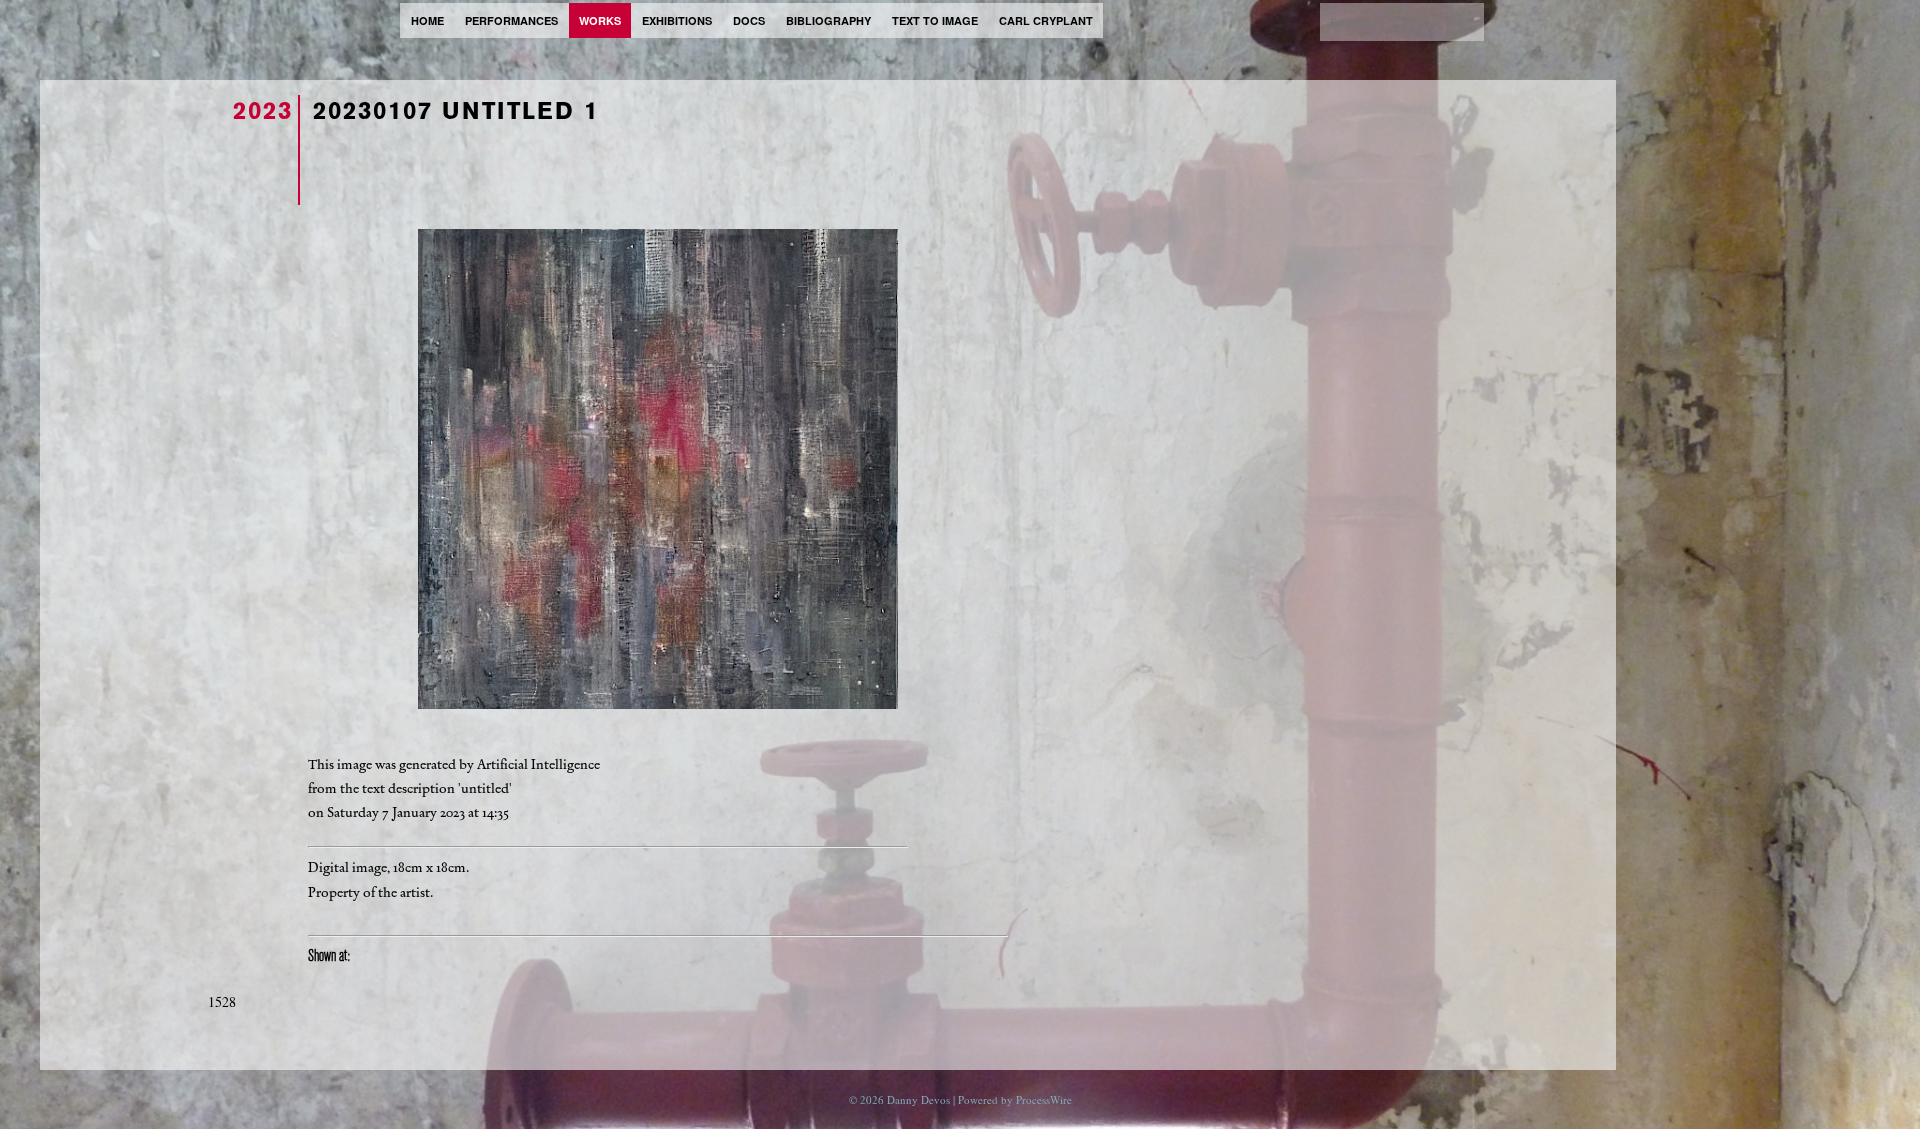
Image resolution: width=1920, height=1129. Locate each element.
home (427, 20)
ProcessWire (1044, 1099)
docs (749, 20)
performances (511, 20)
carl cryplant (1046, 20)
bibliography (828, 20)
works (600, 20)
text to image (935, 20)
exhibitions (677, 20)
